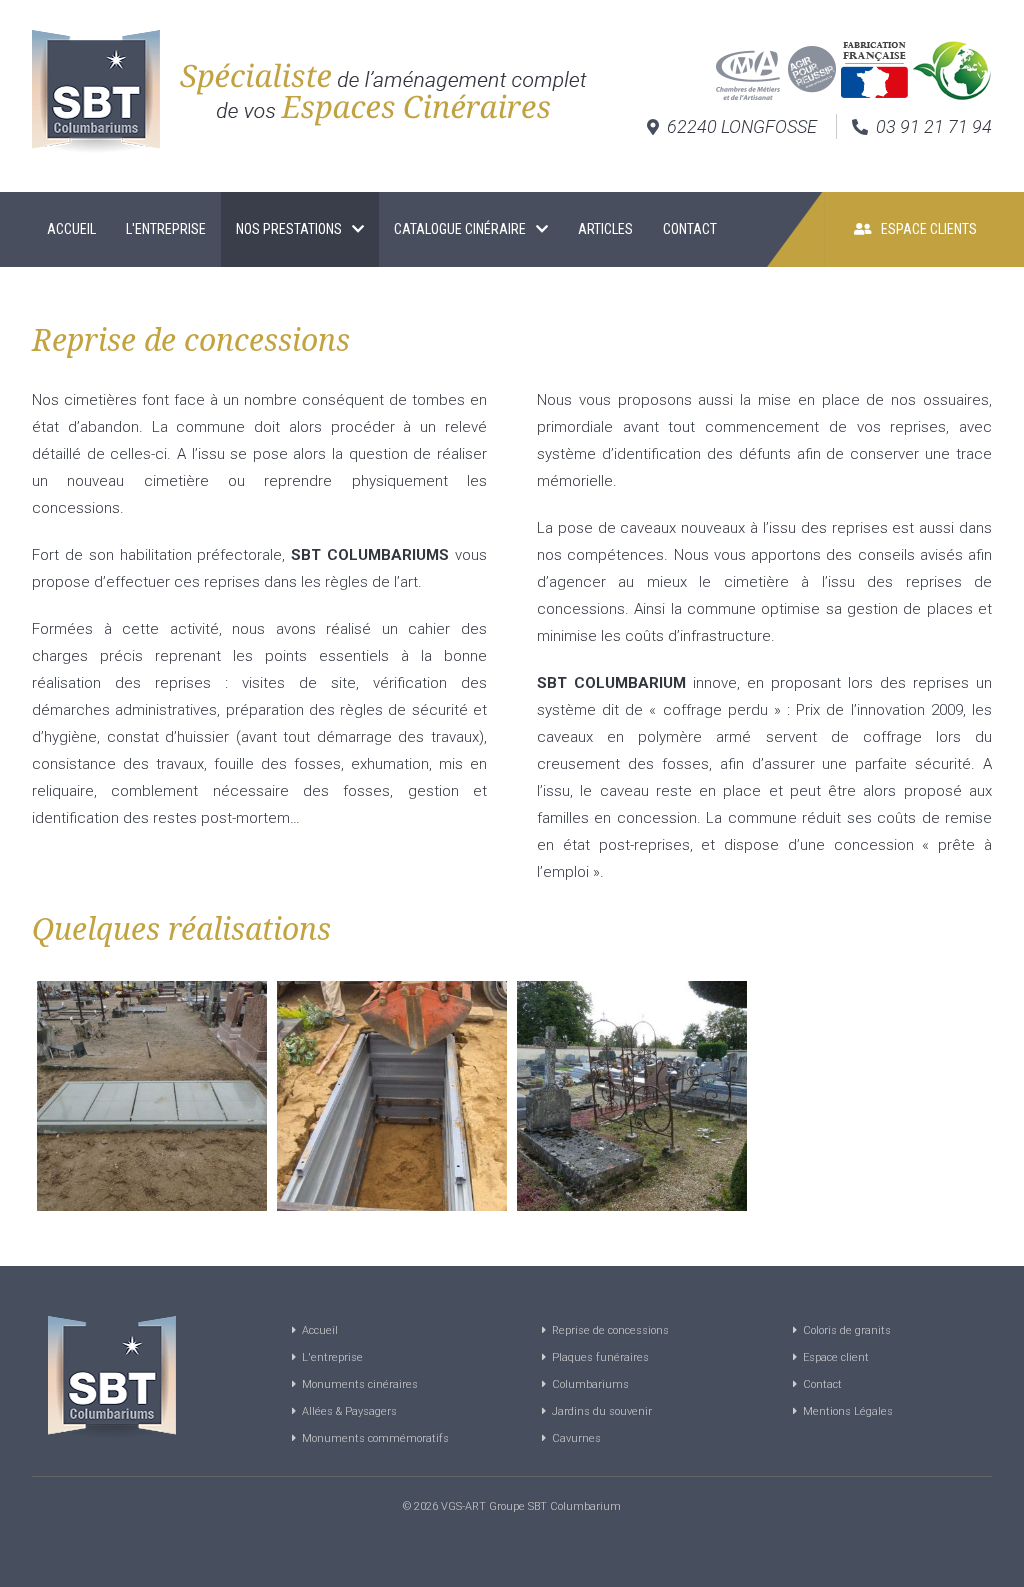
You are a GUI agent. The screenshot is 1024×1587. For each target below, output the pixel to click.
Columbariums (587, 1384)
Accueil (71, 229)
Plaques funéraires (597, 1357)
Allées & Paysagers (346, 1411)
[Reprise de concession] (152, 1096)
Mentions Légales (845, 1411)
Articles (605, 229)
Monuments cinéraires (357, 1384)
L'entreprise (166, 229)
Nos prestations (289, 229)
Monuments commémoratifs (372, 1438)
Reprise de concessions (607, 1330)
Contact (691, 229)
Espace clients (924, 229)
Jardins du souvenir (599, 1411)
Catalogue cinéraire (460, 229)
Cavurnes (573, 1438)
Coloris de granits (844, 1330)
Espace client (833, 1357)
